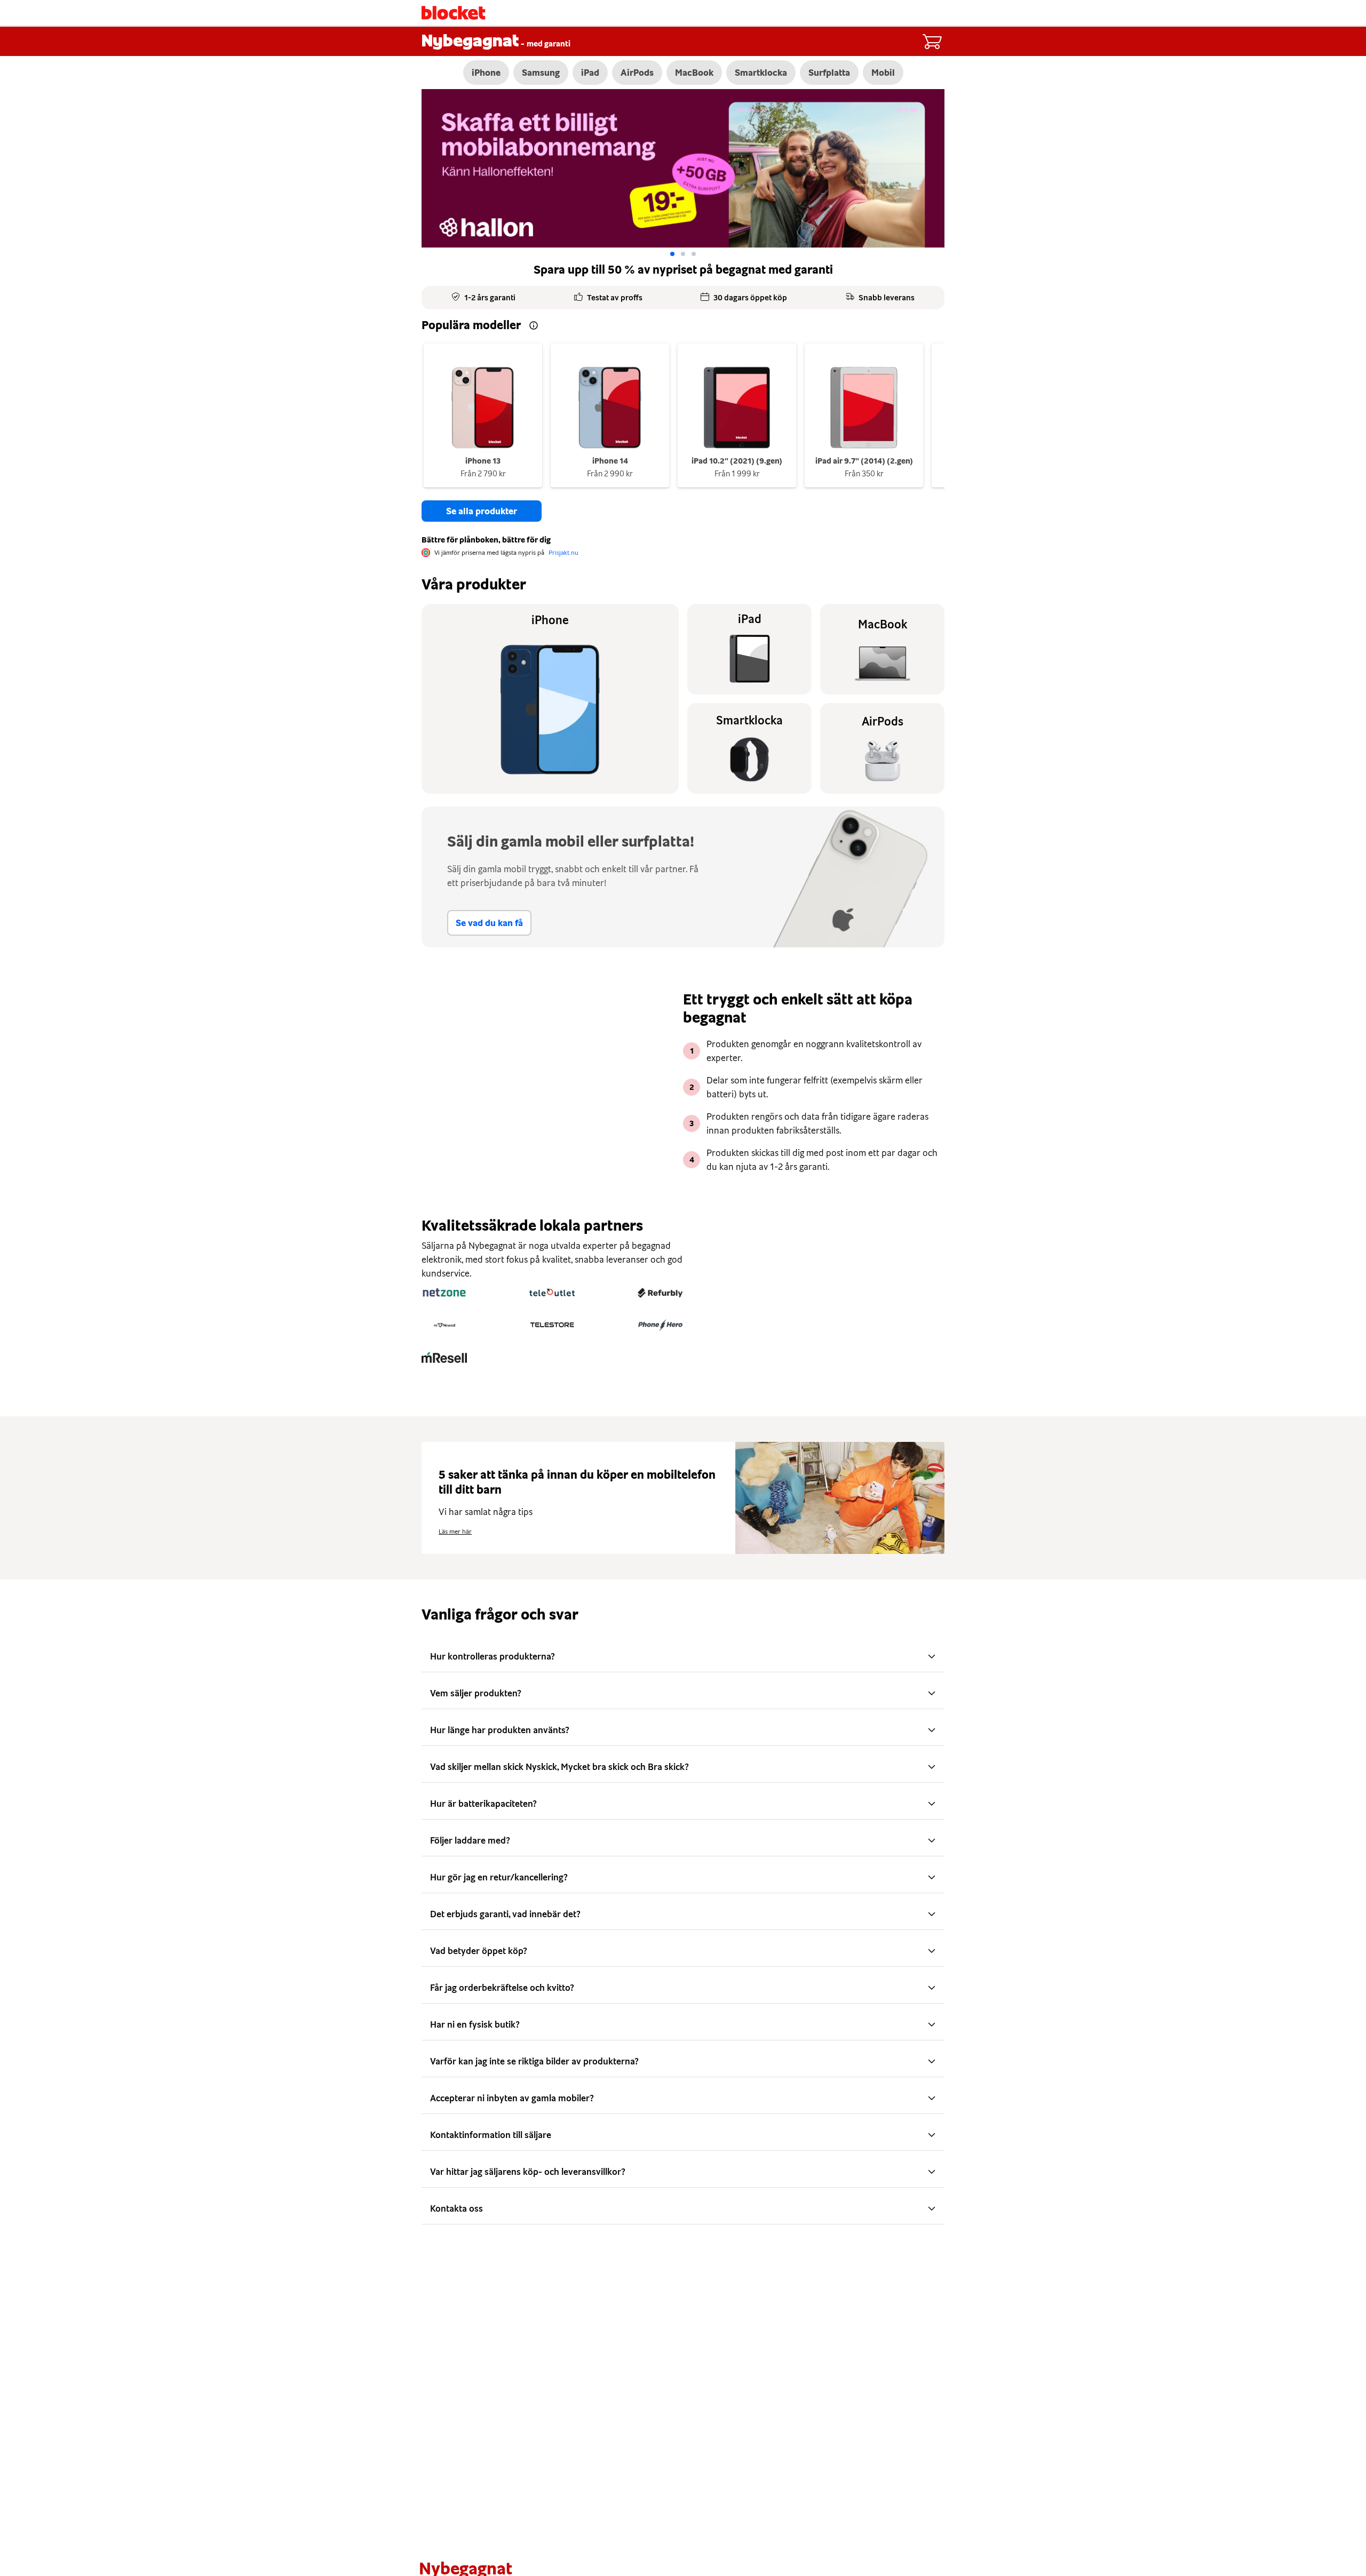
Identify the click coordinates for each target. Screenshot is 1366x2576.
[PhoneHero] (660, 1325)
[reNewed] (444, 1325)
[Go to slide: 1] (683, 254)
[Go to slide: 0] (672, 254)
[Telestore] (552, 1325)
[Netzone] (444, 1293)
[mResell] (444, 1358)
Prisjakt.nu (563, 553)
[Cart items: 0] (932, 42)
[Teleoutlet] (552, 1293)
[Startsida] (454, 13)
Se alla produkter (482, 511)
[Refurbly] (660, 1293)
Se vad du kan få (489, 923)
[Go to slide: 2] (694, 254)
